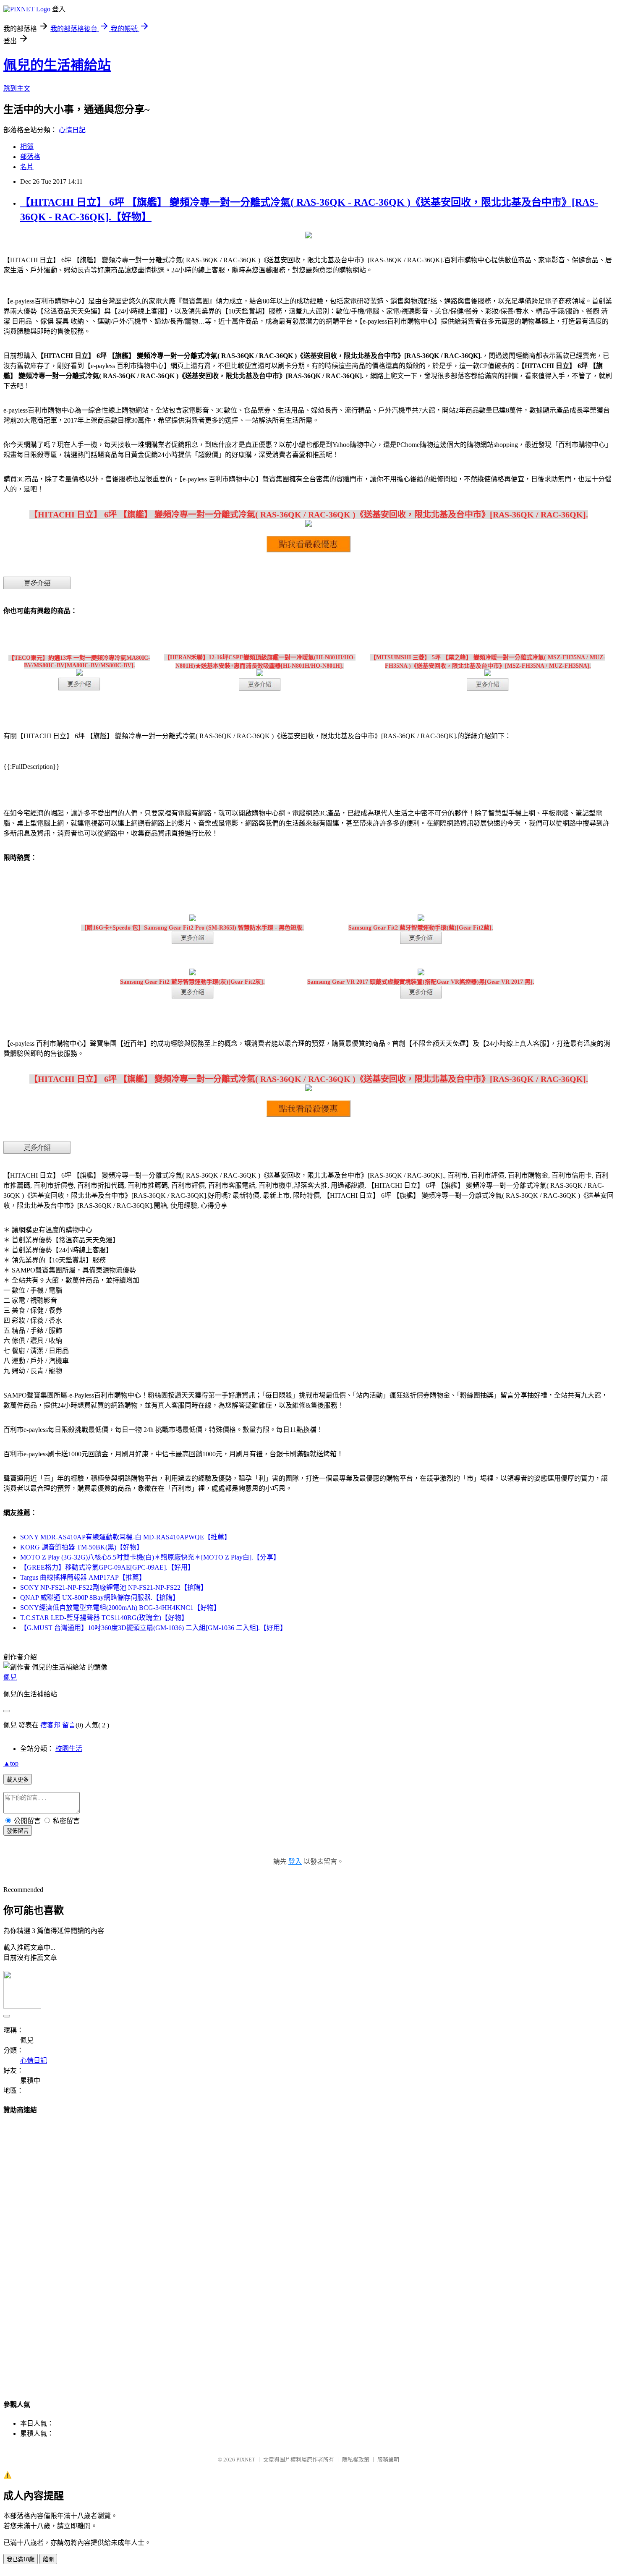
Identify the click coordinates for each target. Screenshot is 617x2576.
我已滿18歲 (21, 2559)
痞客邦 (50, 1725)
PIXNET (246, 2460)
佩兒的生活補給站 (57, 65)
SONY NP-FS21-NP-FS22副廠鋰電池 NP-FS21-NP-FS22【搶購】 (114, 1587)
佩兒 (10, 1677)
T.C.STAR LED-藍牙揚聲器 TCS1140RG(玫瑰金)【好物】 (104, 1618)
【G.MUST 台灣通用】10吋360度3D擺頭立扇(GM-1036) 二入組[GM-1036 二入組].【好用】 (153, 1628)
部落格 (30, 157)
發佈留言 (18, 1831)
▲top (11, 1763)
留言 (69, 1725)
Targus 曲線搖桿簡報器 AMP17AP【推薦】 (83, 1577)
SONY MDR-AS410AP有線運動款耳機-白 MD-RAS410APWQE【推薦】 (125, 1537)
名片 (27, 167)
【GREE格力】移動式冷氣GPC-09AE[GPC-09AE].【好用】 (107, 1567)
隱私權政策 (356, 2460)
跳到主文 (17, 88)
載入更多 (18, 1780)
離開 (48, 2559)
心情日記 (72, 130)
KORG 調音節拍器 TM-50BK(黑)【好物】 (82, 1547)
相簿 (27, 147)
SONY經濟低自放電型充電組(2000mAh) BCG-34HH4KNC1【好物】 (120, 1608)
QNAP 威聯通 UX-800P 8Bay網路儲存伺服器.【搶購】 (100, 1598)
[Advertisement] (308, 2249)
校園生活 (69, 1749)
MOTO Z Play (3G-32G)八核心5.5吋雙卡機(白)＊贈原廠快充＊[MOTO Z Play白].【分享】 (150, 1557)
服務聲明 (388, 2460)
